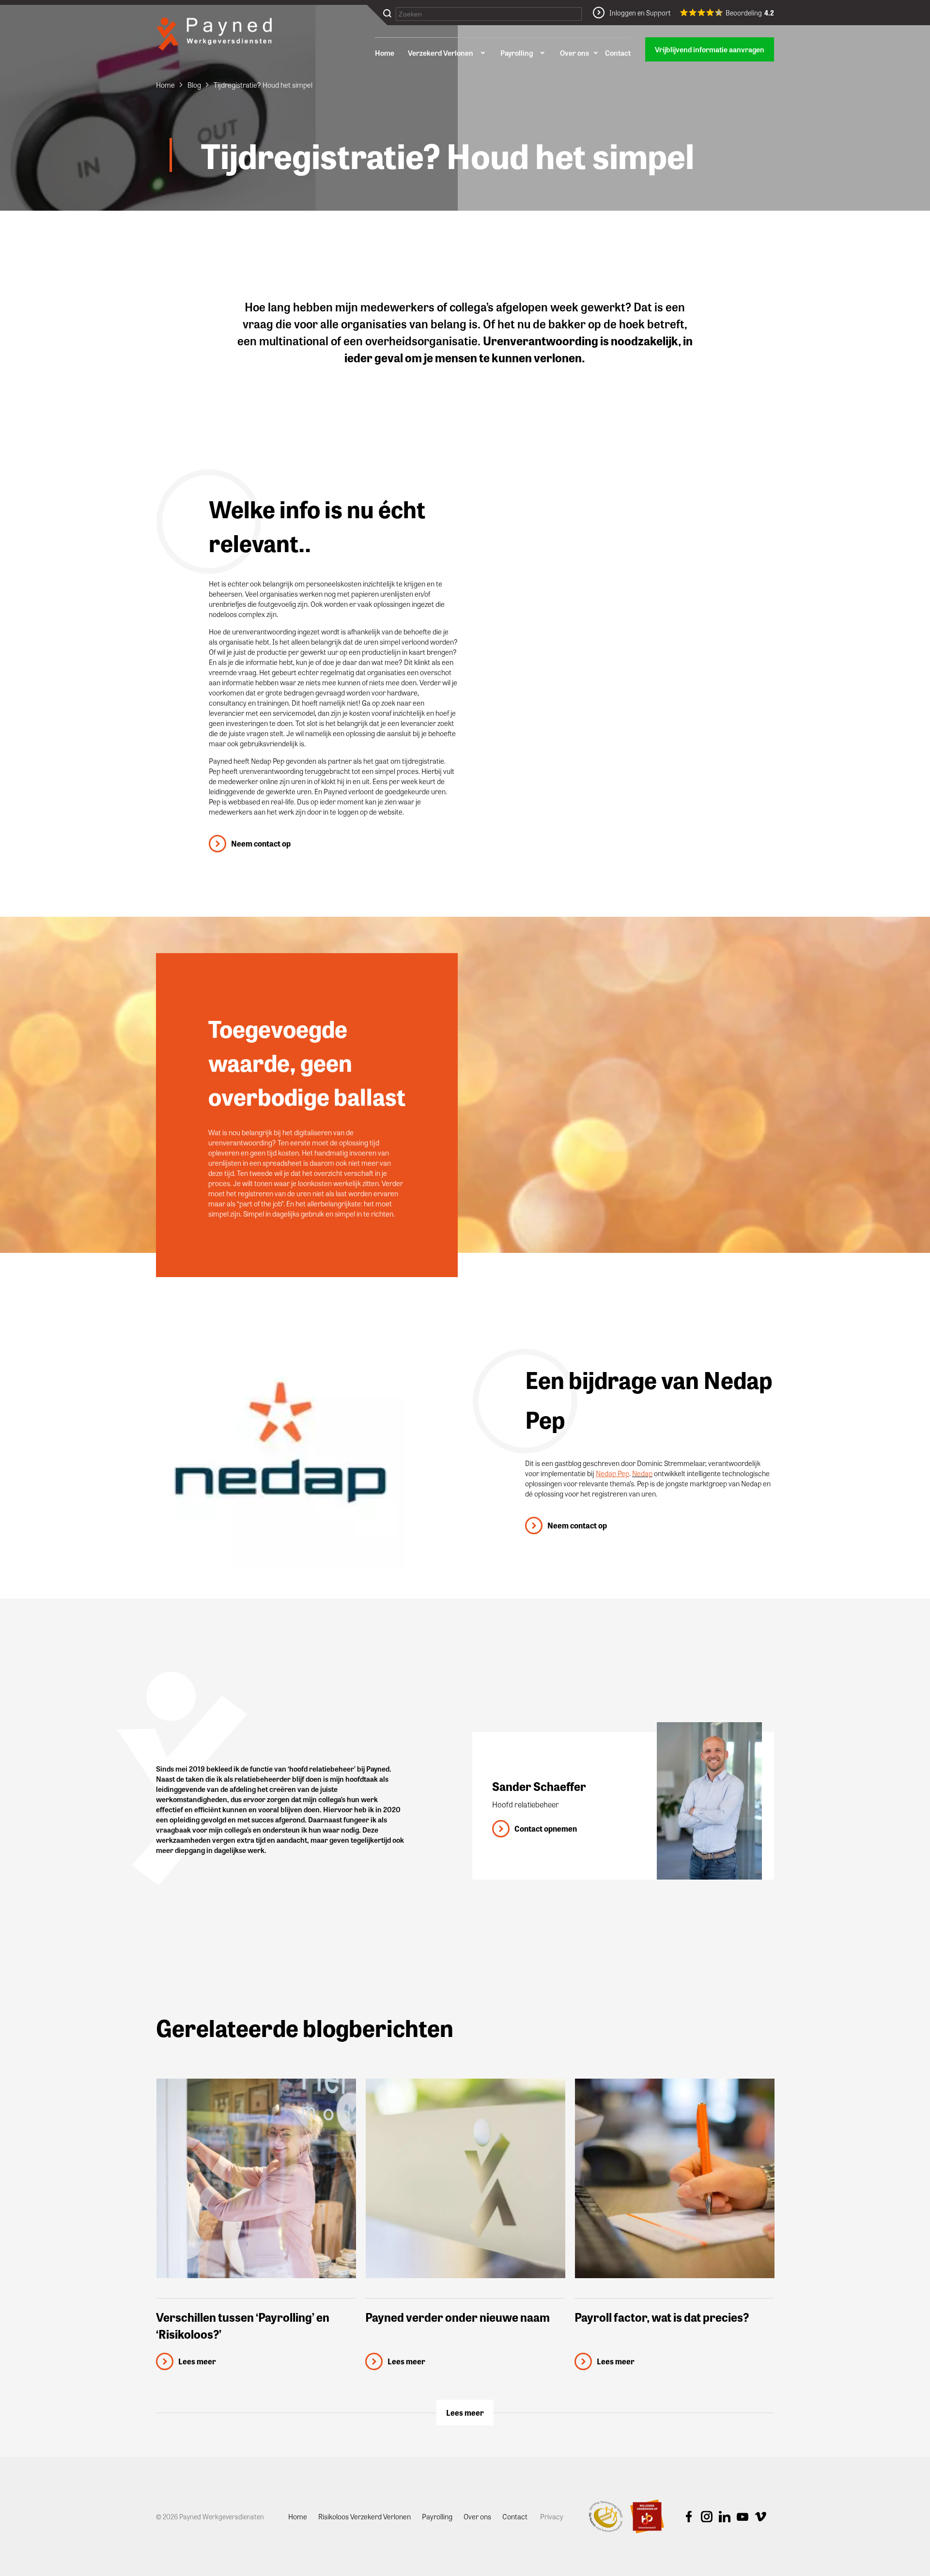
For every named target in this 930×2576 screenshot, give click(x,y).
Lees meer (465, 2413)
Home (385, 53)
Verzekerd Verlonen (441, 53)
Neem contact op (261, 843)
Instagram (707, 2517)
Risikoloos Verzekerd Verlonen (364, 2516)
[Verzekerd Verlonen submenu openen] (482, 53)
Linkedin (725, 2517)
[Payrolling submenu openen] (542, 53)
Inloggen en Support (640, 13)
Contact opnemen (546, 1828)
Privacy (552, 2516)
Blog (194, 85)
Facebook (689, 2517)
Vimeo (760, 2517)
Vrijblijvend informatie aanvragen (710, 49)
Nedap (642, 1473)
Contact (618, 53)
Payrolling (517, 53)
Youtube (743, 2517)
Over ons (574, 53)
